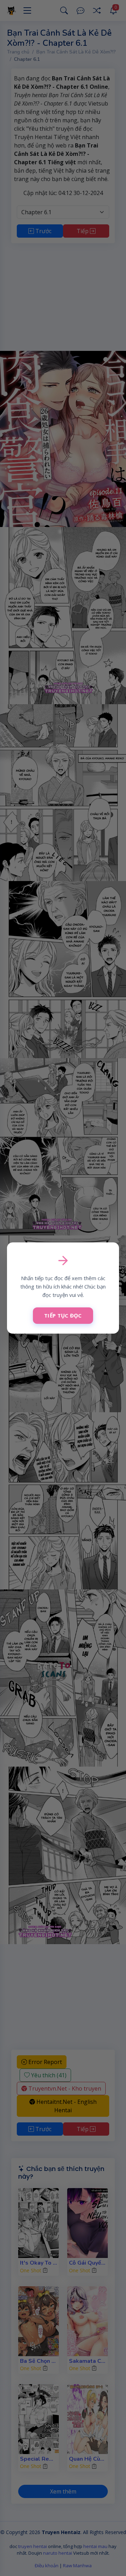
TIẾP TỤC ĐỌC (63, 1315)
